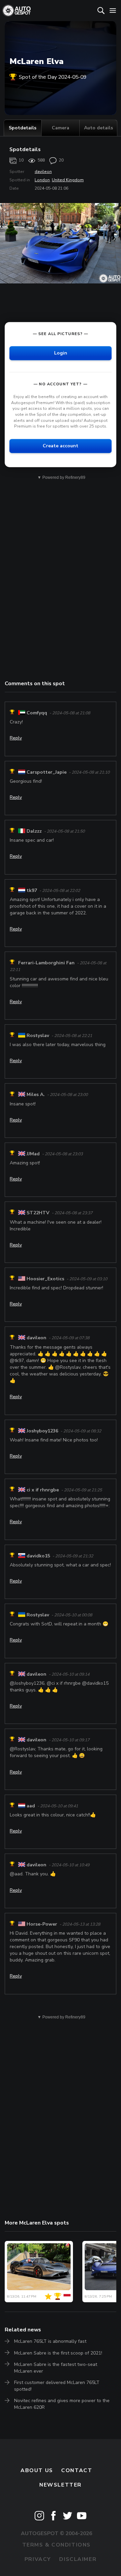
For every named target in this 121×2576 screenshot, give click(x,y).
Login (61, 353)
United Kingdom (68, 180)
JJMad (33, 1154)
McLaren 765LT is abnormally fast (50, 2341)
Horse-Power (42, 1924)
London (42, 180)
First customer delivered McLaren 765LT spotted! (57, 2386)
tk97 (32, 890)
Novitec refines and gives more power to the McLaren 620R (62, 2404)
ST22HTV (38, 1213)
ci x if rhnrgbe (43, 1490)
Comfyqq (37, 713)
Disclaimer (78, 2559)
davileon (43, 172)
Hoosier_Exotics (45, 1279)
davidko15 (38, 1556)
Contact (77, 2470)
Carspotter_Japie (47, 772)
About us (37, 2470)
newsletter (61, 2485)
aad (31, 1806)
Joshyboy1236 (42, 1431)
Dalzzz (34, 831)
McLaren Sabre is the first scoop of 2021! (58, 2353)
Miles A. (36, 1095)
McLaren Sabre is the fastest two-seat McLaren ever (56, 2368)
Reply (16, 738)
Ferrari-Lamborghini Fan (46, 963)
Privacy (38, 2559)
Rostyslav (38, 1036)
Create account (61, 446)
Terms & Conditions (56, 2545)
